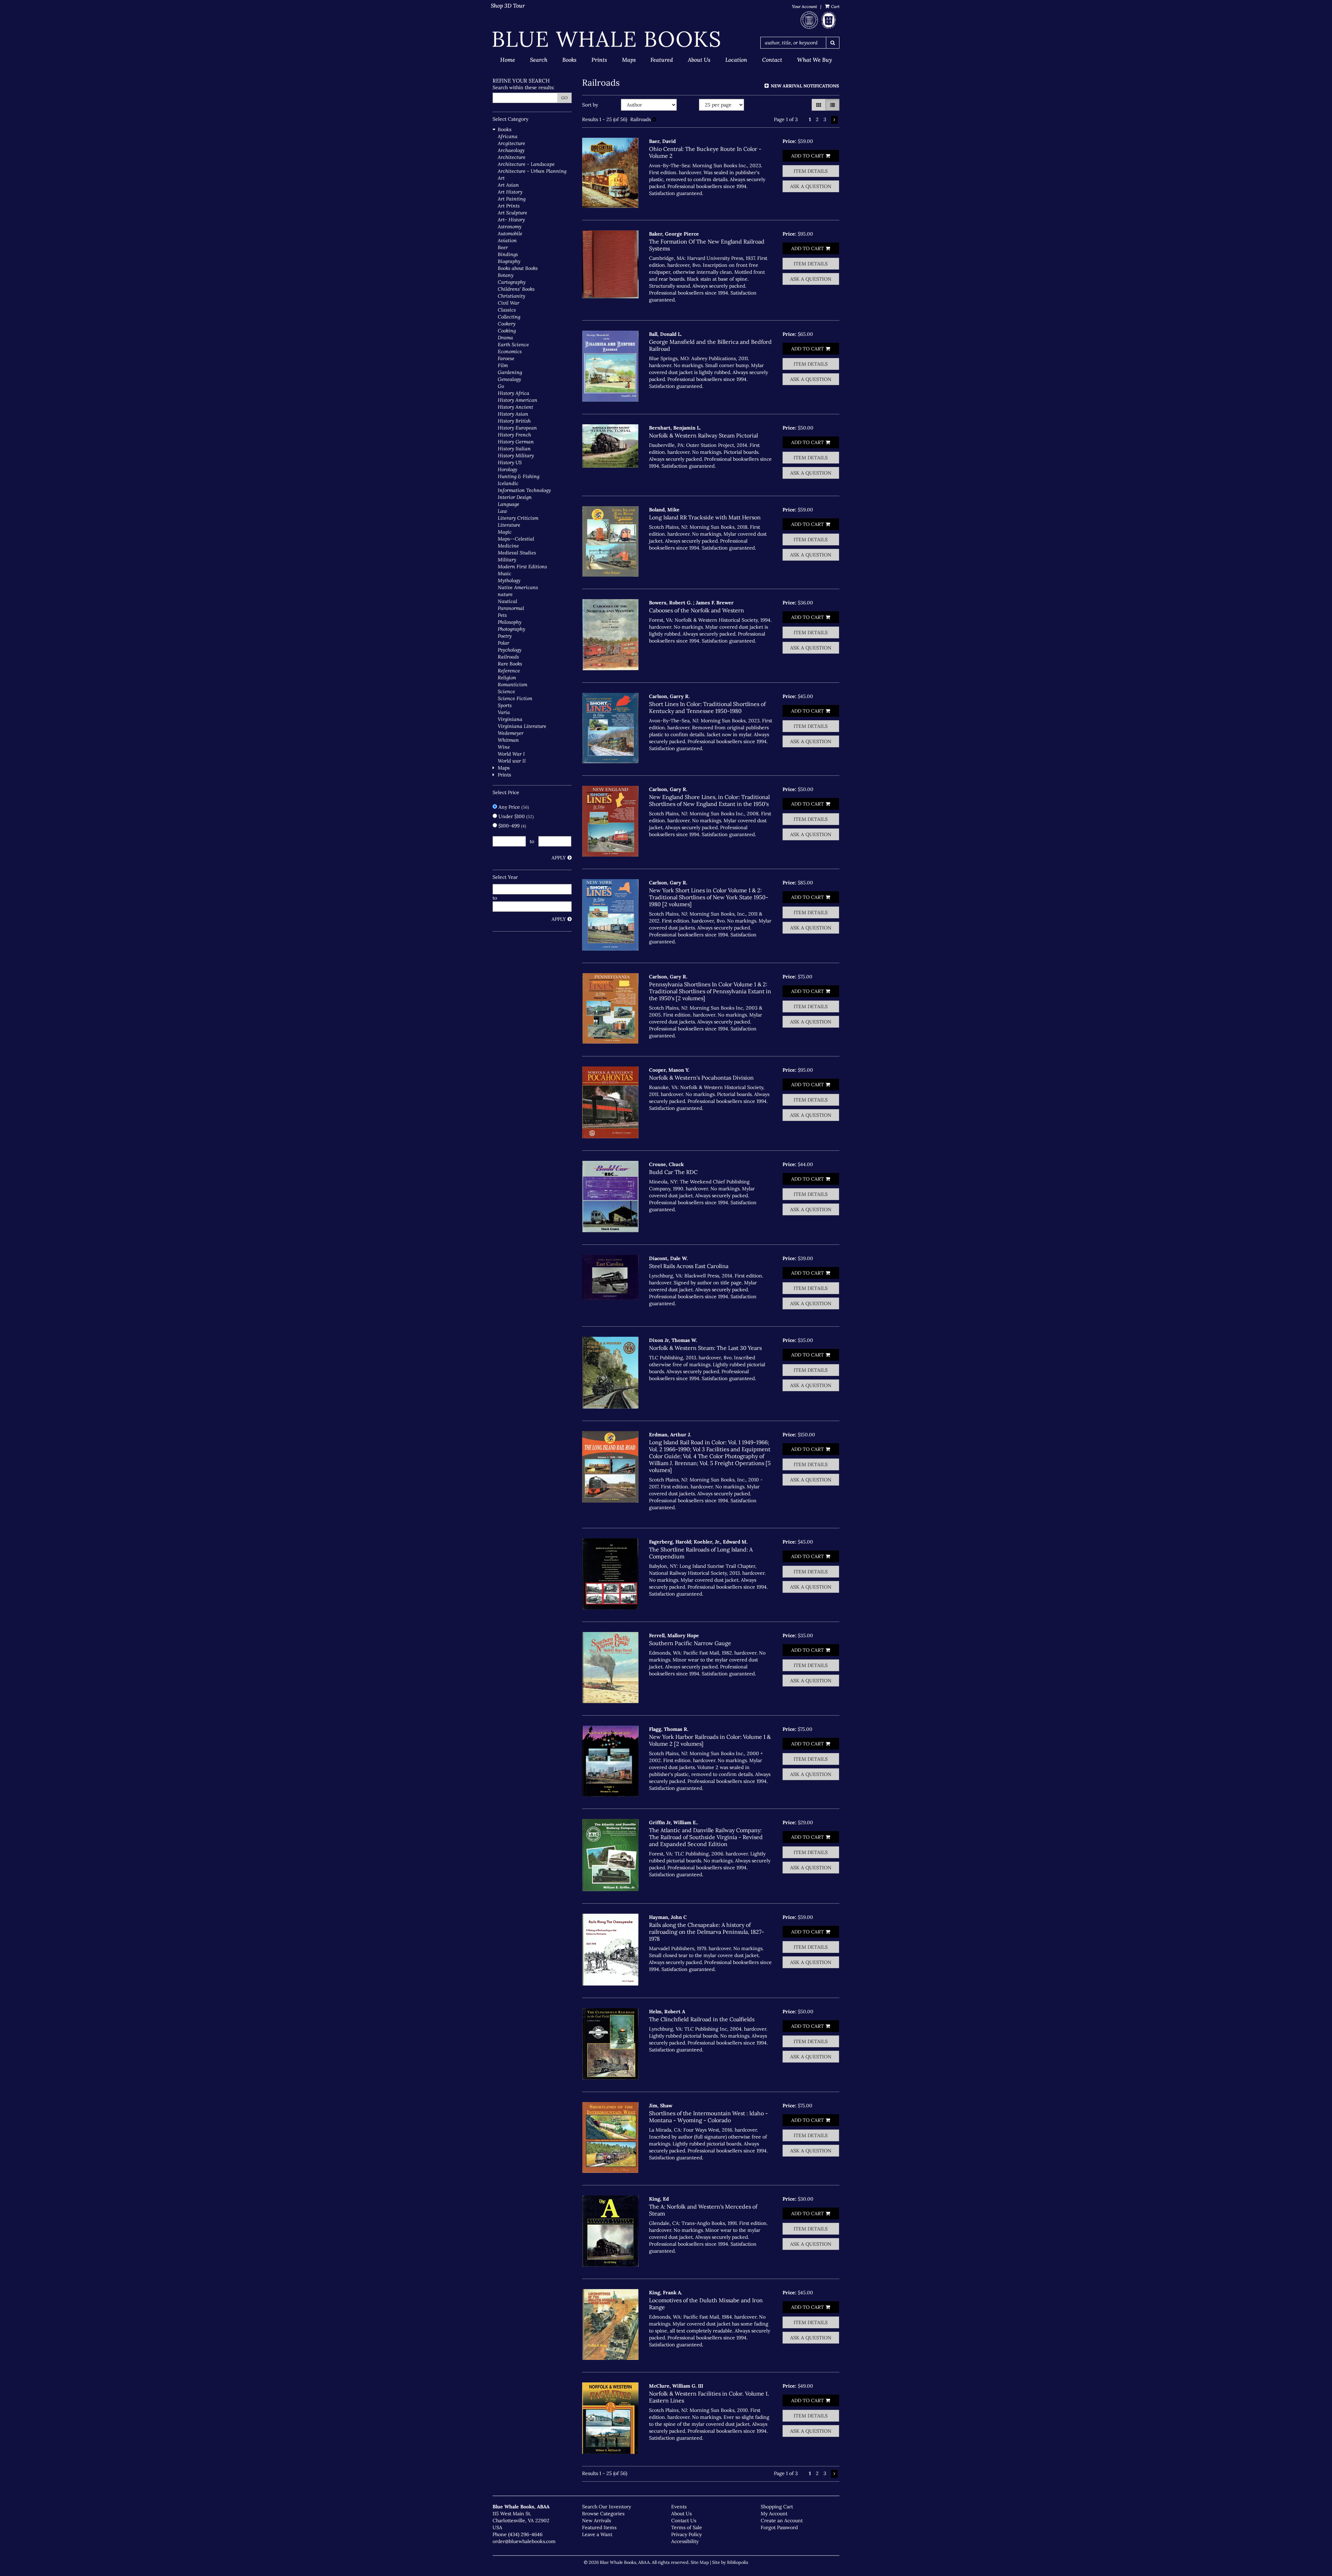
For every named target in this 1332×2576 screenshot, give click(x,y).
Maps (629, 60)
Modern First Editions (522, 567)
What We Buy (814, 60)
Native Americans (518, 587)
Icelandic (508, 483)
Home (508, 60)
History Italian (514, 449)
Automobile (510, 233)
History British (514, 421)
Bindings (508, 254)
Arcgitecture (511, 143)
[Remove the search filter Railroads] (654, 119)
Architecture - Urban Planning (532, 171)
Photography (511, 629)
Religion (507, 678)
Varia (504, 712)
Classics (507, 310)
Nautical (507, 601)
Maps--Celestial (516, 539)
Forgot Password (779, 2527)
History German (516, 442)
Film (503, 365)
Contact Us (684, 2520)
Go (565, 98)
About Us (699, 60)
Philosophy (510, 622)
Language (509, 504)
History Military (516, 456)
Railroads (508, 657)
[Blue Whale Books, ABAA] (607, 39)
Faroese (506, 358)
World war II (512, 761)
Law (502, 511)
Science (506, 691)
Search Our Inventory (607, 2507)
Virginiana (510, 719)
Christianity (511, 296)
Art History (510, 192)
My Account (774, 2514)
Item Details (811, 171)
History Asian (513, 414)
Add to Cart (808, 156)
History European (517, 428)
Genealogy (509, 379)
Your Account (804, 6)
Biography (509, 261)
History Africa (514, 393)
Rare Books (510, 664)
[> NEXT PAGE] (834, 120)
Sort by (590, 105)
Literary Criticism (518, 518)
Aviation (507, 240)
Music (505, 573)
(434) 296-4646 (525, 2534)
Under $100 (515, 816)
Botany (506, 275)
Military (507, 560)
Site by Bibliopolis (730, 2562)
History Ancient (515, 407)
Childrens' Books (516, 289)
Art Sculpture (513, 213)
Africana (508, 136)
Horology (507, 469)
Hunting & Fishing (519, 476)
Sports (505, 705)
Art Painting (512, 199)
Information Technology (524, 490)
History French (514, 435)
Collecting (509, 317)
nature (505, 594)
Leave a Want (597, 2534)
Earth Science (513, 345)
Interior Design (515, 497)
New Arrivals (596, 2520)
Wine (504, 747)
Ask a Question (811, 186)
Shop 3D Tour (508, 6)
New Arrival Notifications (804, 86)
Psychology (510, 650)
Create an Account (782, 2520)
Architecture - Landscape (526, 164)
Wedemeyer (511, 733)
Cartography (512, 282)
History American (518, 400)
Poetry (505, 636)
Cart (835, 6)
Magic (505, 532)
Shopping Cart (777, 2507)
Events (679, 2507)
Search (539, 60)
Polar (503, 643)
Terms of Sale (687, 2527)
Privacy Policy (686, 2534)
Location (736, 60)
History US (510, 462)
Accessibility (685, 2541)
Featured (662, 60)
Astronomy (510, 227)
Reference (509, 671)
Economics (510, 351)
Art (501, 178)
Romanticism (513, 685)
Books (569, 60)
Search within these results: (524, 87)
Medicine (508, 546)
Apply (559, 858)
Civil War (509, 303)
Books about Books (518, 268)
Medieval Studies (517, 553)
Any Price (513, 807)
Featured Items (599, 2527)
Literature (509, 525)
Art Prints (509, 206)
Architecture (512, 157)
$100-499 (512, 826)
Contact (772, 60)
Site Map (700, 2562)
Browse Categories (603, 2514)
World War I (511, 754)
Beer (503, 247)
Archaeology (511, 150)
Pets (502, 615)
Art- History (511, 220)
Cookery (507, 324)
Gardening (510, 372)
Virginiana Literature (522, 726)
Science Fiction (515, 698)
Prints (599, 60)
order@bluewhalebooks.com (524, 2541)
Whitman (508, 740)
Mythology (509, 580)
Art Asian (508, 185)
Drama (505, 338)
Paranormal (511, 608)
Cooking (507, 331)
